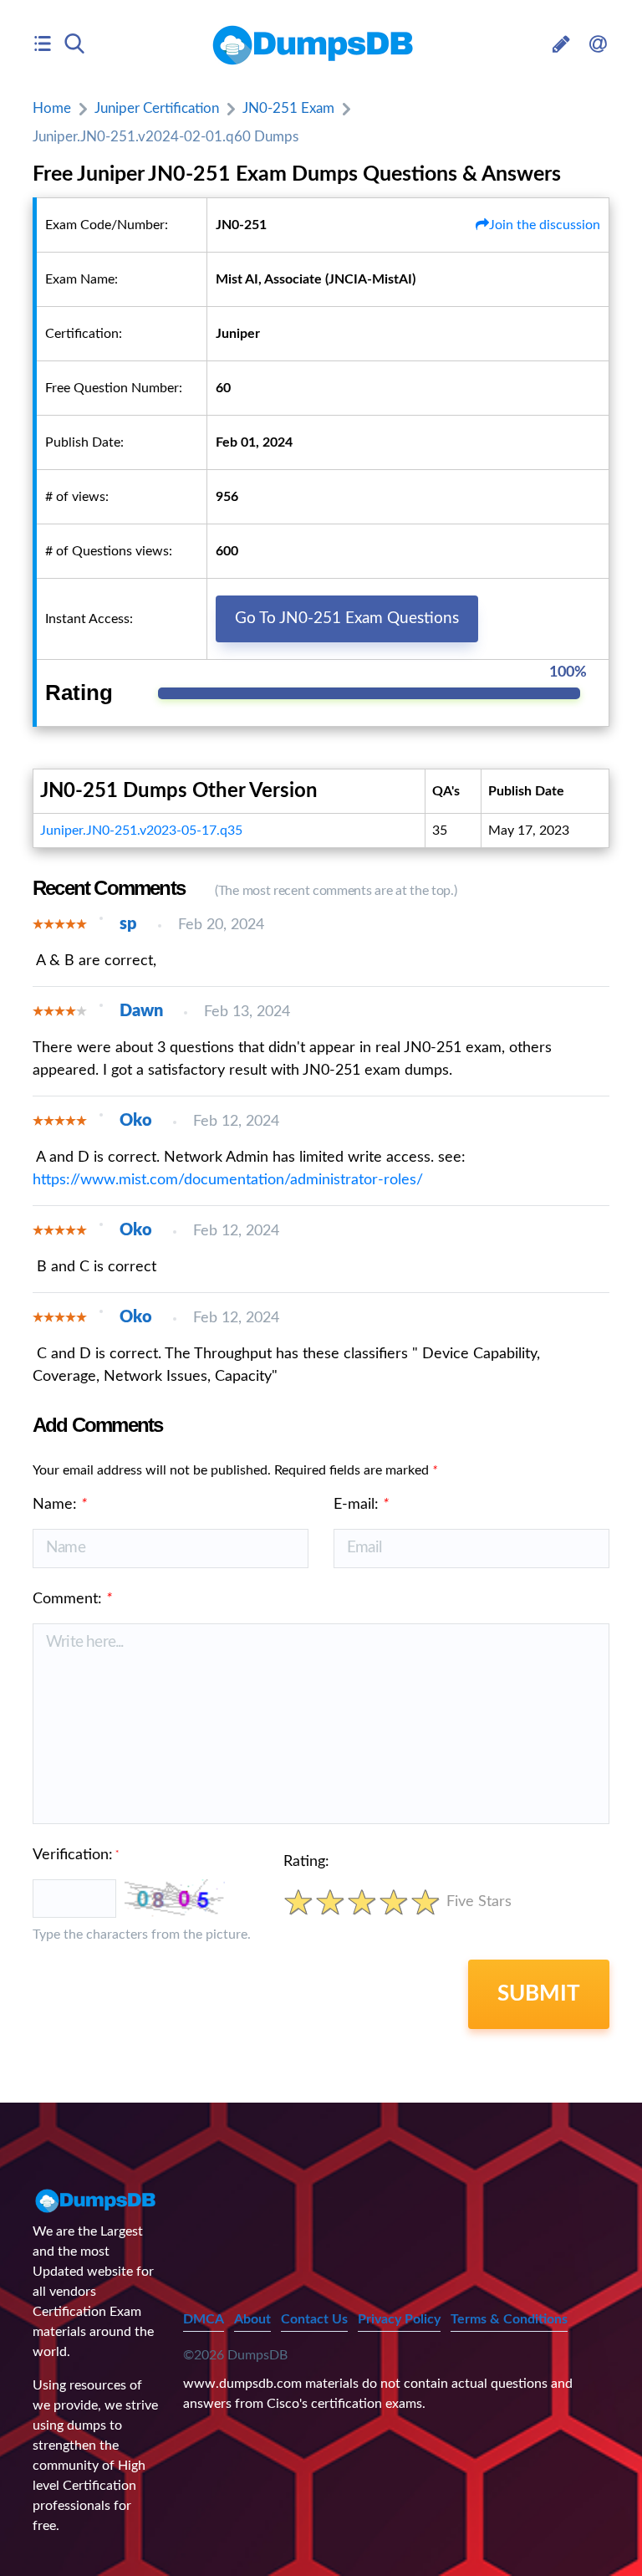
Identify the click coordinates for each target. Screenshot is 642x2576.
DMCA (204, 2319)
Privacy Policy (399, 2319)
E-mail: (361, 1505)
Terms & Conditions (509, 2319)
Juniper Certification (157, 108)
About (252, 2319)
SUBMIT (539, 1994)
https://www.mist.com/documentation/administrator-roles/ (228, 1180)
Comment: (72, 1599)
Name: (60, 1505)
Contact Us (314, 2319)
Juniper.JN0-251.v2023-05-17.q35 (141, 831)
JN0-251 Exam (288, 108)
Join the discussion (545, 225)
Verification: (76, 1855)
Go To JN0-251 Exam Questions (347, 618)
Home (52, 108)
